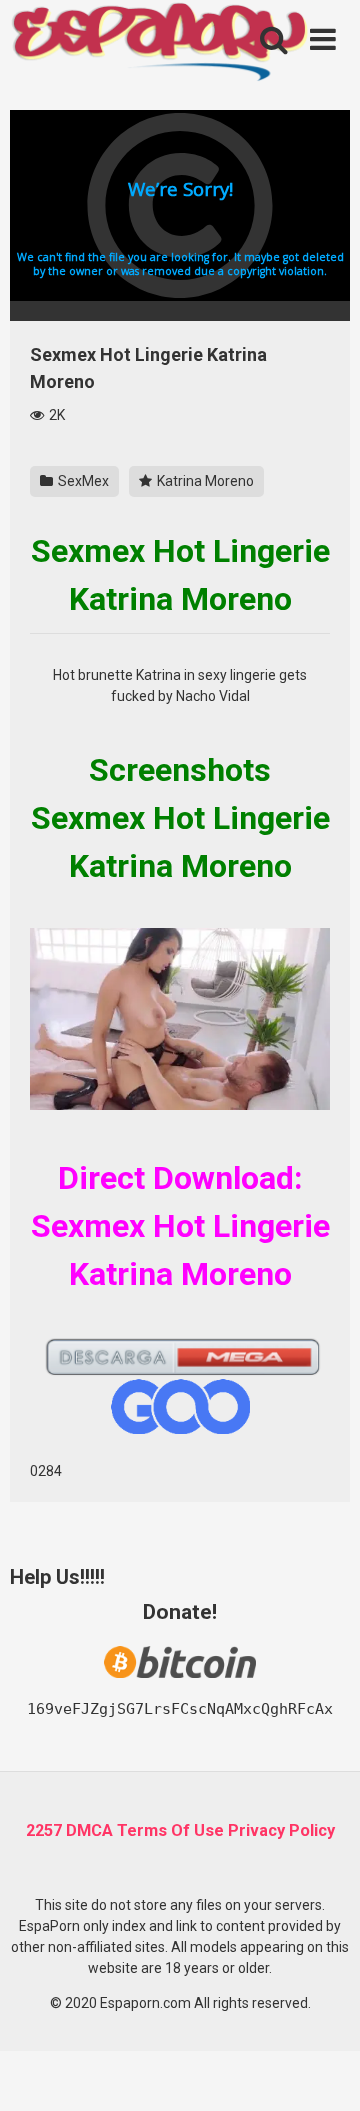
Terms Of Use (170, 1830)
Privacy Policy (281, 1830)
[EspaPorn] (160, 44)
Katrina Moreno (204, 481)
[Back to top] (323, 2070)
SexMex (82, 481)
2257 (44, 1830)
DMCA (89, 1830)
